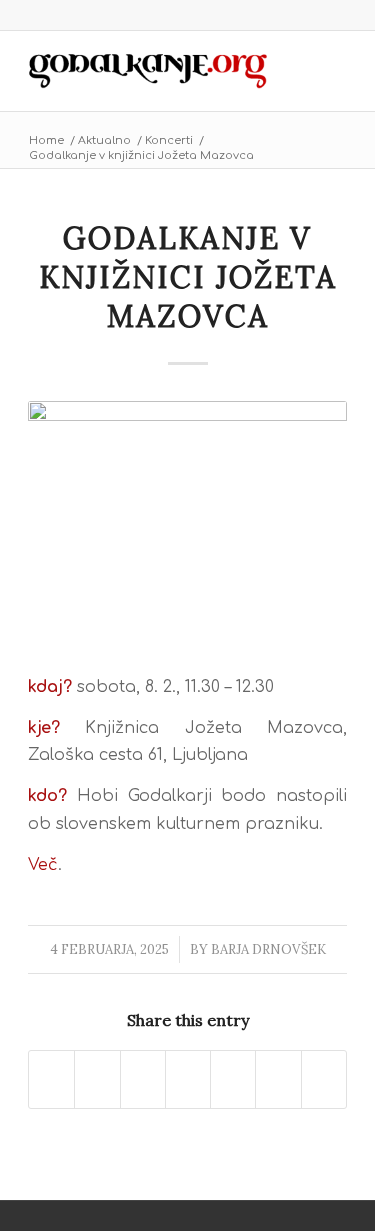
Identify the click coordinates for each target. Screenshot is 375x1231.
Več (43, 865)
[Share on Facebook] (51, 1079)
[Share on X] (97, 1079)
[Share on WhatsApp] (143, 1079)
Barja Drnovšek (268, 949)
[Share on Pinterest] (188, 1079)
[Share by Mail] (324, 1079)
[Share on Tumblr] (278, 1079)
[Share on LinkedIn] (233, 1079)
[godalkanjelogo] (155, 71)
